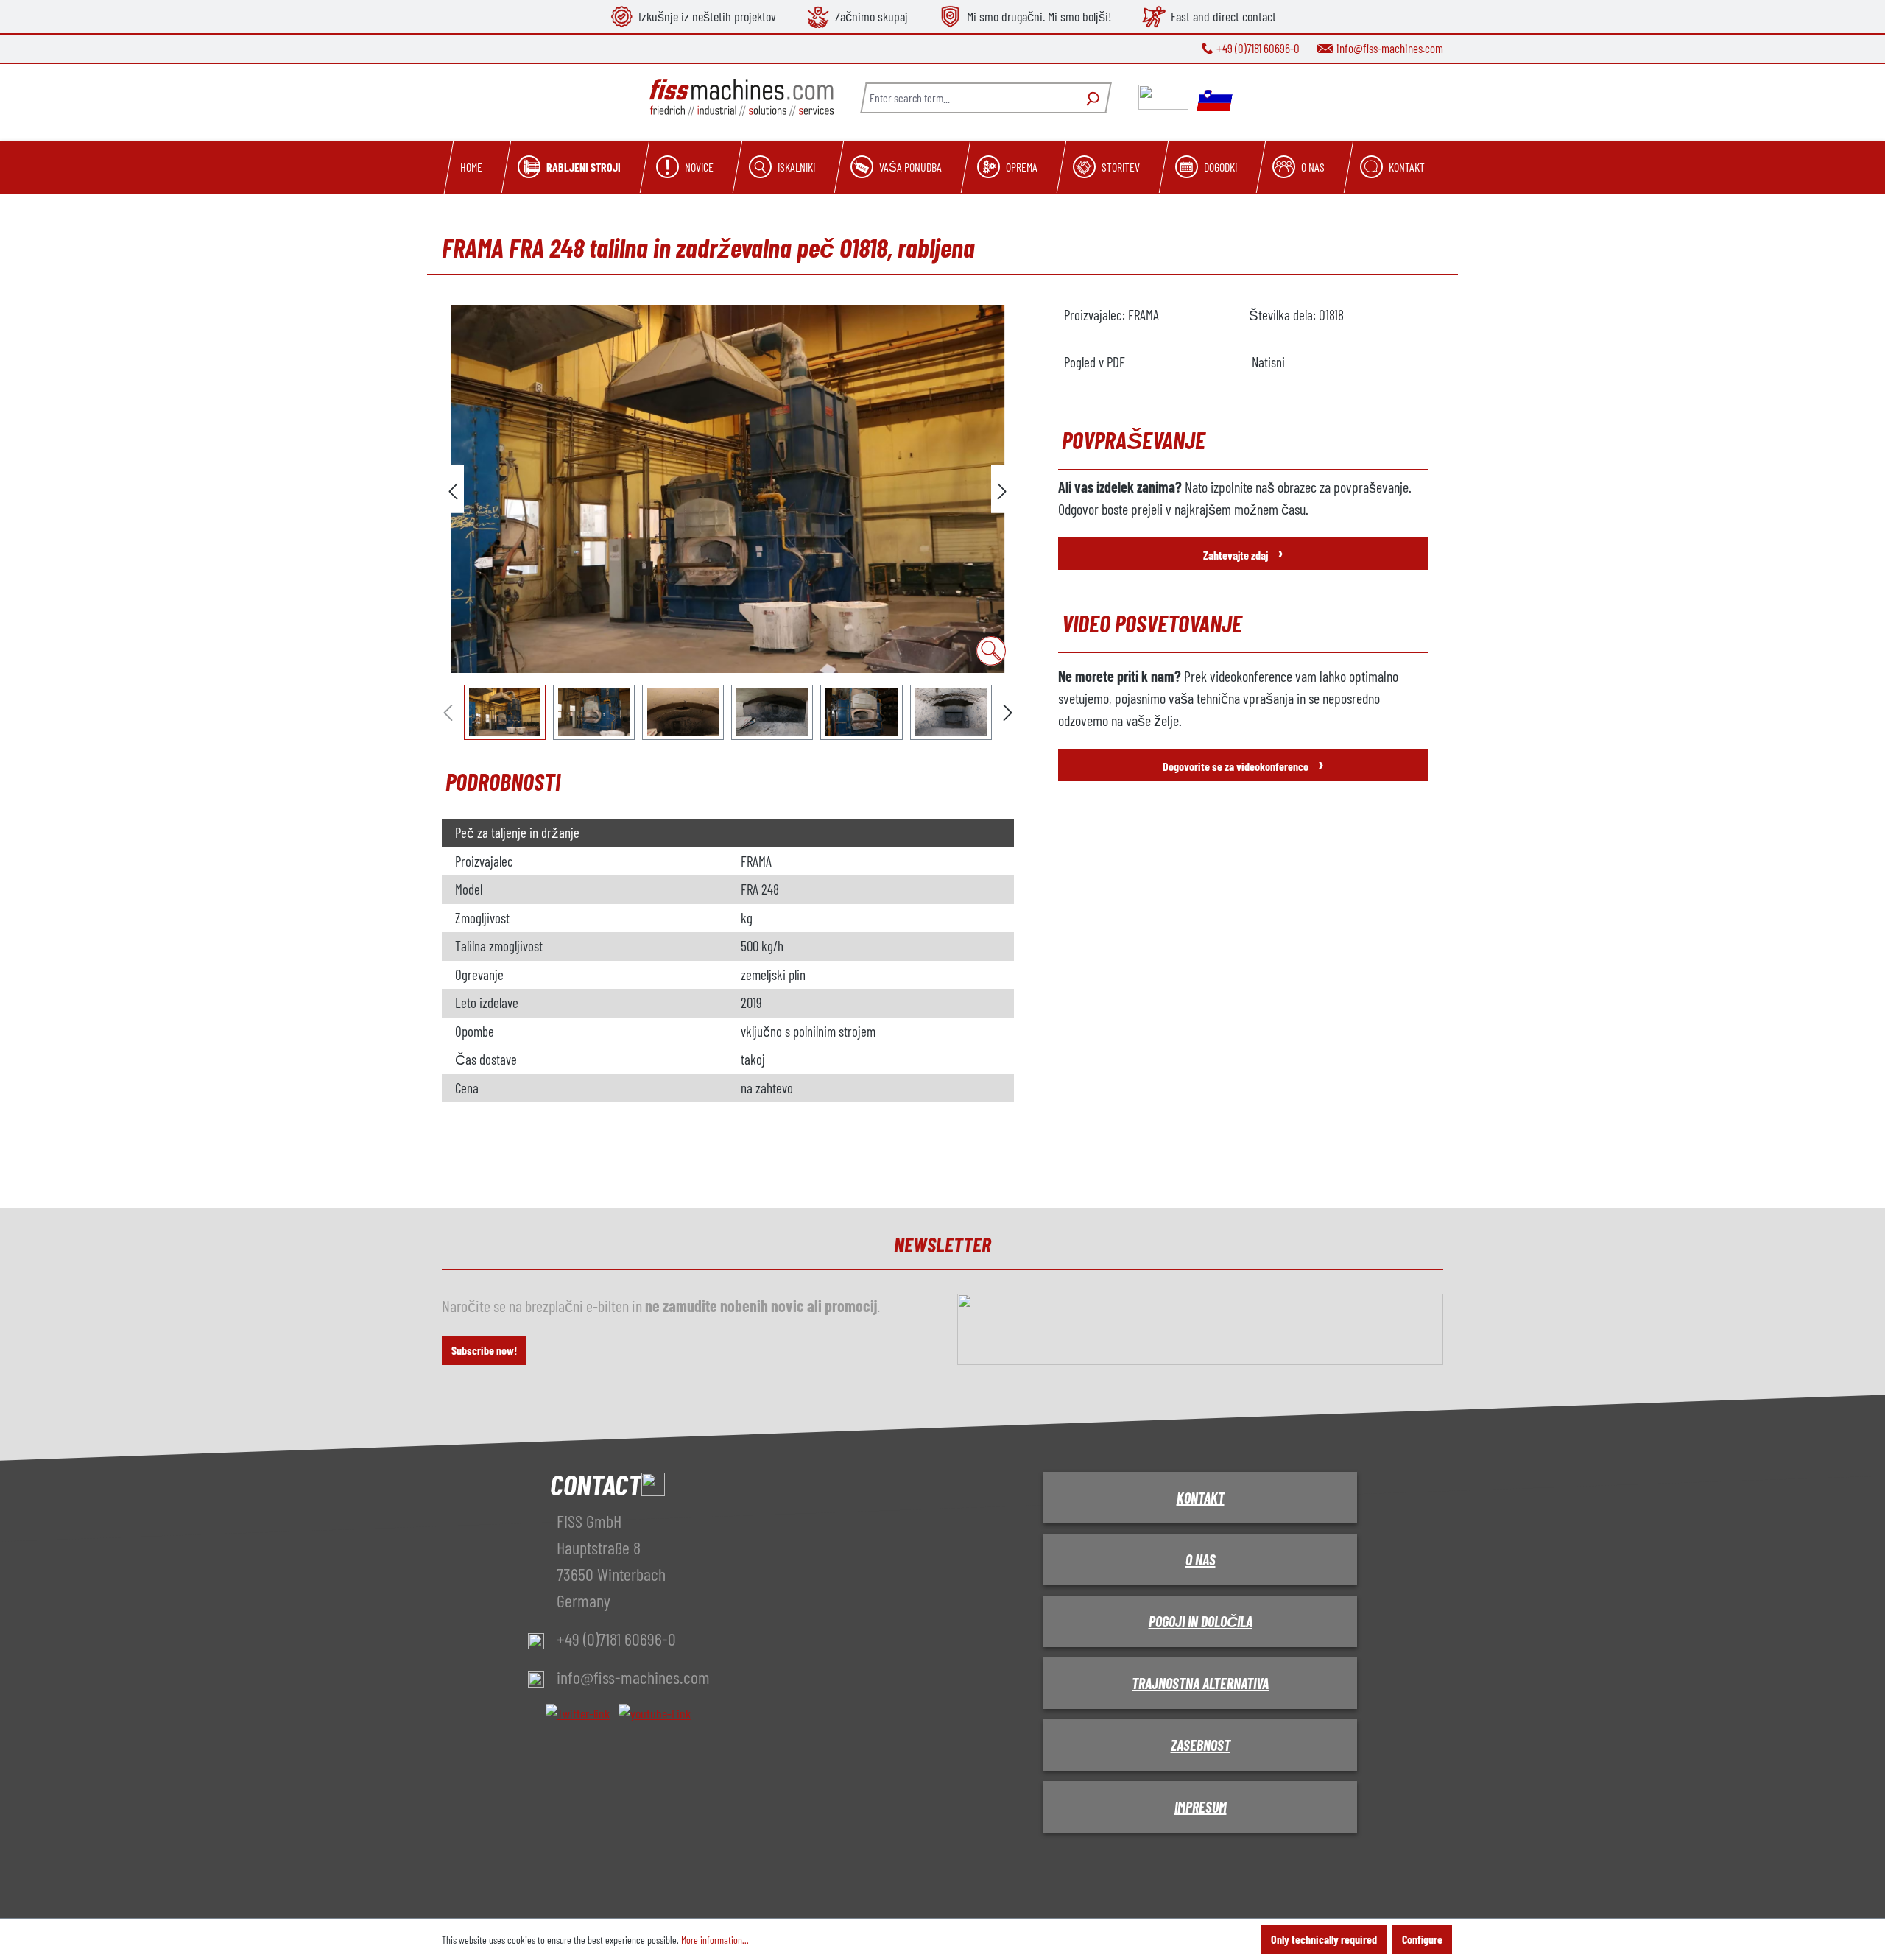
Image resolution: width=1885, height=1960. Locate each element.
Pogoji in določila (1201, 1621)
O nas (1201, 1559)
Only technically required (1324, 1939)
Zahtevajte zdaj (1243, 552)
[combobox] (968, 98)
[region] (728, 522)
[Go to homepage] (741, 98)
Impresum (1201, 1807)
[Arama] (1091, 98)
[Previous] (453, 489)
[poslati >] (1002, 489)
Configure (1422, 1939)
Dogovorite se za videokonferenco (1243, 763)
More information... (715, 1940)
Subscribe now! (484, 1350)
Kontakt (1201, 1498)
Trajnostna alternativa (1200, 1683)
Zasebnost (1201, 1745)
